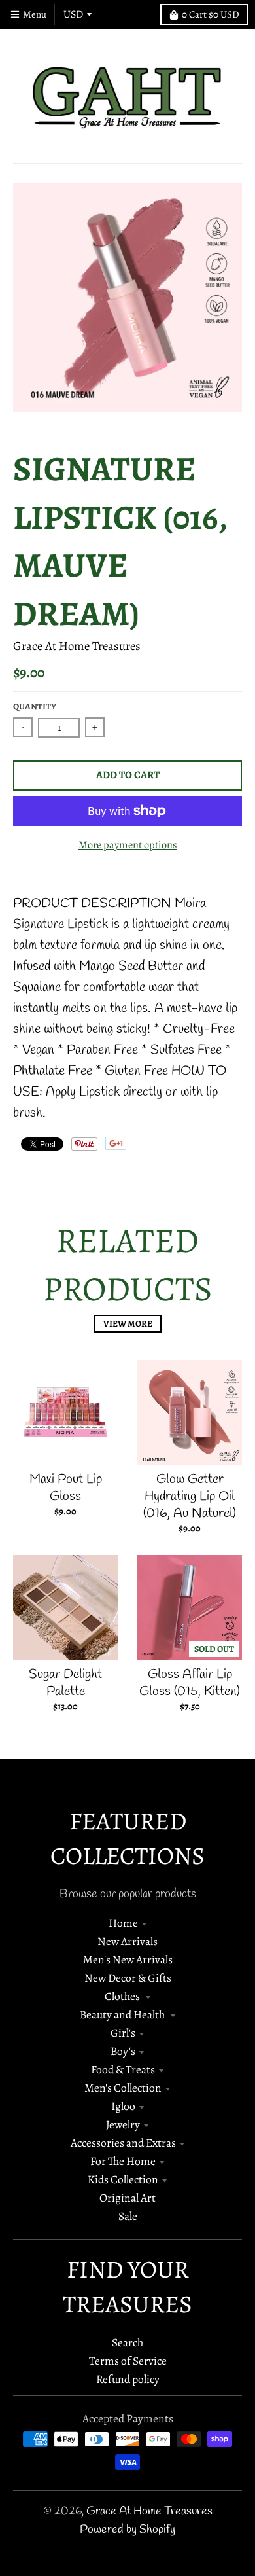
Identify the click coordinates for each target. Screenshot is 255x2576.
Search (127, 2342)
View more (128, 1324)
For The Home (123, 2161)
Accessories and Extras (123, 2143)
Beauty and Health (123, 2014)
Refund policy (128, 2379)
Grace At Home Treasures (77, 646)
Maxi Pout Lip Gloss (66, 1488)
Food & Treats (123, 2069)
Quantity (35, 707)
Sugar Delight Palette (65, 1683)
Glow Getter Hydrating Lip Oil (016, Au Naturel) (190, 1496)
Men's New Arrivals (128, 1959)
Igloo (123, 2106)
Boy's (123, 2051)
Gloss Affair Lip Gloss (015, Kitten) (190, 1683)
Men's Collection (123, 2088)
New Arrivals (127, 1941)
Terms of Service (128, 2361)
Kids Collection (123, 2179)
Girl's (123, 2033)
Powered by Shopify (127, 2530)
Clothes (123, 1996)
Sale (128, 2216)
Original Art (127, 2198)
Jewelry (123, 2124)
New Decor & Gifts (128, 1978)
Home (123, 1923)
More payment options (128, 845)
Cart (211, 14)
